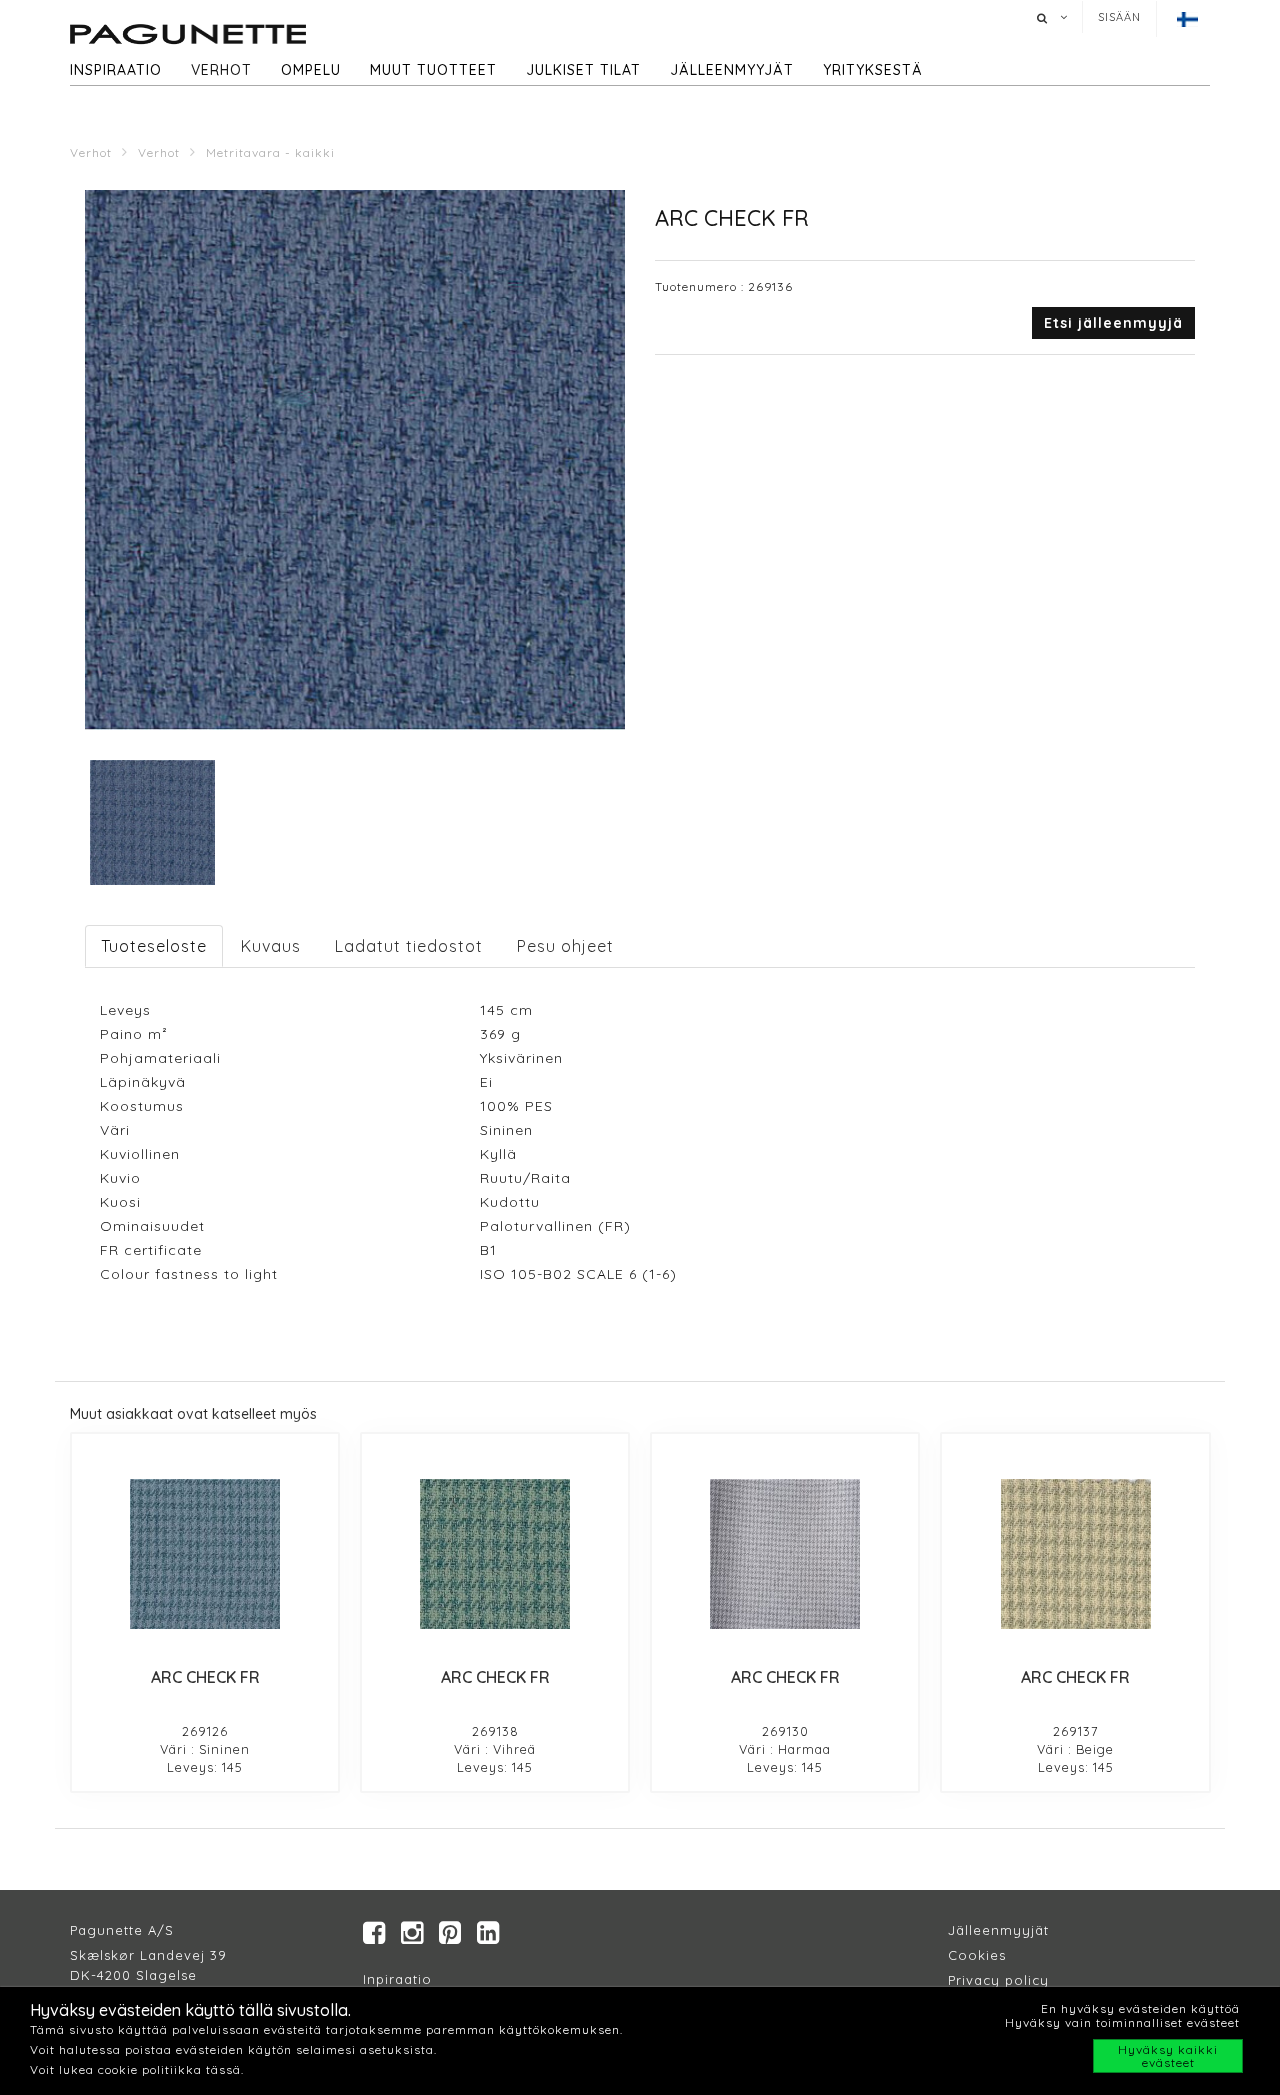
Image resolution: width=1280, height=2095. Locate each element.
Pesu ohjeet (565, 946)
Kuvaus (271, 946)
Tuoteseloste (154, 946)
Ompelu (311, 70)
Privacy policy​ (998, 1980)
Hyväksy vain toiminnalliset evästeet (1122, 2022)
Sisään (1119, 17)
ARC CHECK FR (205, 1677)
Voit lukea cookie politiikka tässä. (137, 2069)
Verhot (221, 70)
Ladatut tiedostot (409, 946)
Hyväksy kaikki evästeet (1168, 2056)
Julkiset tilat (583, 70)
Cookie (973, 1955)
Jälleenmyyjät (732, 70)
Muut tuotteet (433, 70)
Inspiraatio (116, 70)
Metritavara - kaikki (270, 152)
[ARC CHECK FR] (205, 1554)
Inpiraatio (397, 1979)
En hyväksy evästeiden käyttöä (1140, 2008)
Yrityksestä (873, 70)
